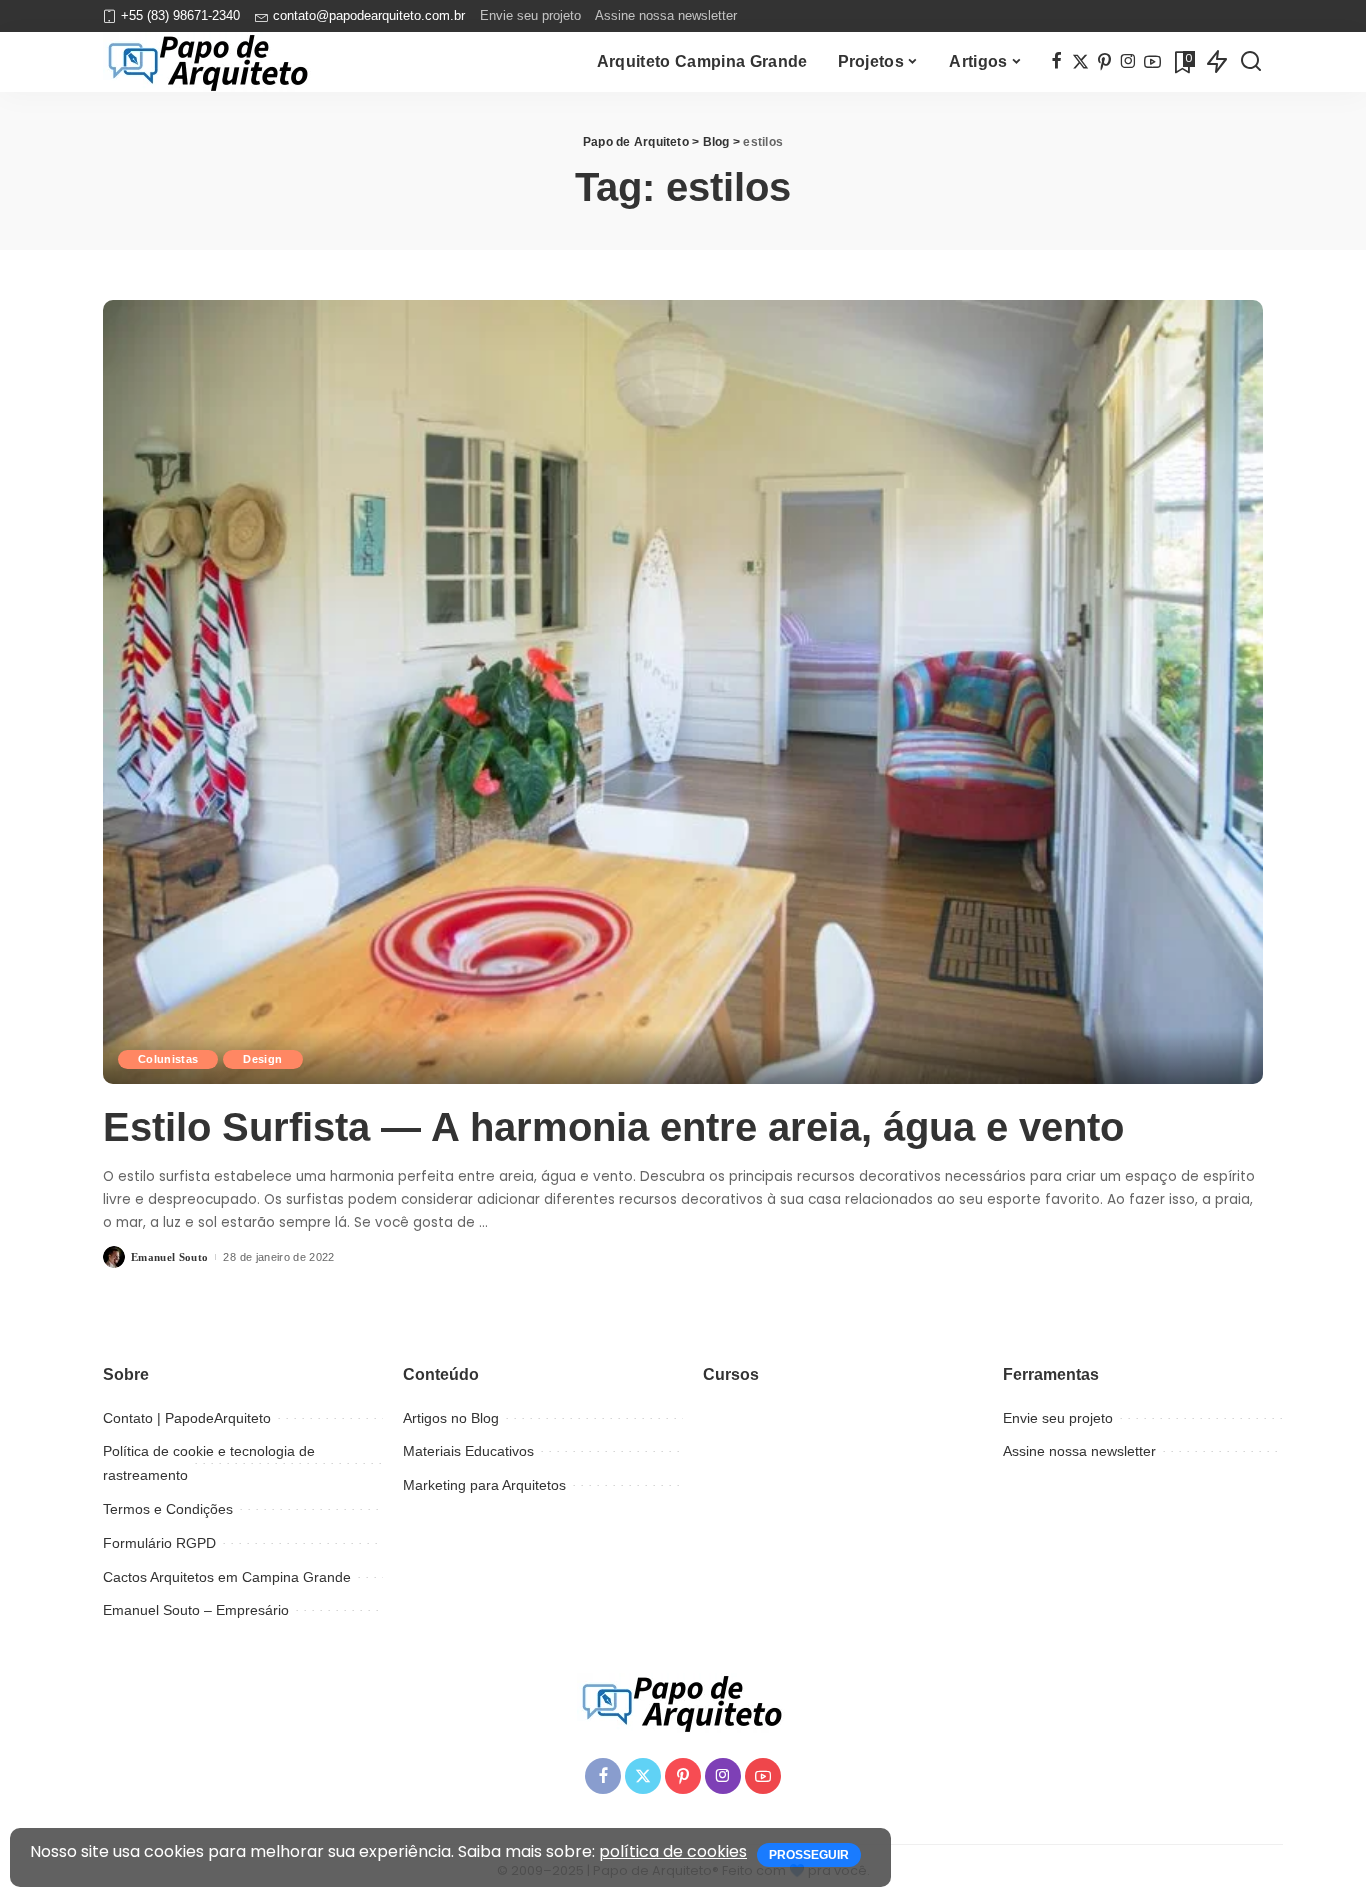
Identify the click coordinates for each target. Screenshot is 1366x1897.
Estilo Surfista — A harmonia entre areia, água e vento (613, 1127)
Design (262, 1059)
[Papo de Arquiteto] (209, 62)
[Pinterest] (1104, 62)
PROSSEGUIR (809, 1855)
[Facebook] (1056, 62)
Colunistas (168, 1059)
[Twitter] (1080, 62)
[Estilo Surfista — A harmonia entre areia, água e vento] (683, 692)
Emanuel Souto (169, 1257)
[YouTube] (1152, 62)
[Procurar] (1251, 62)
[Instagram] (1128, 62)
